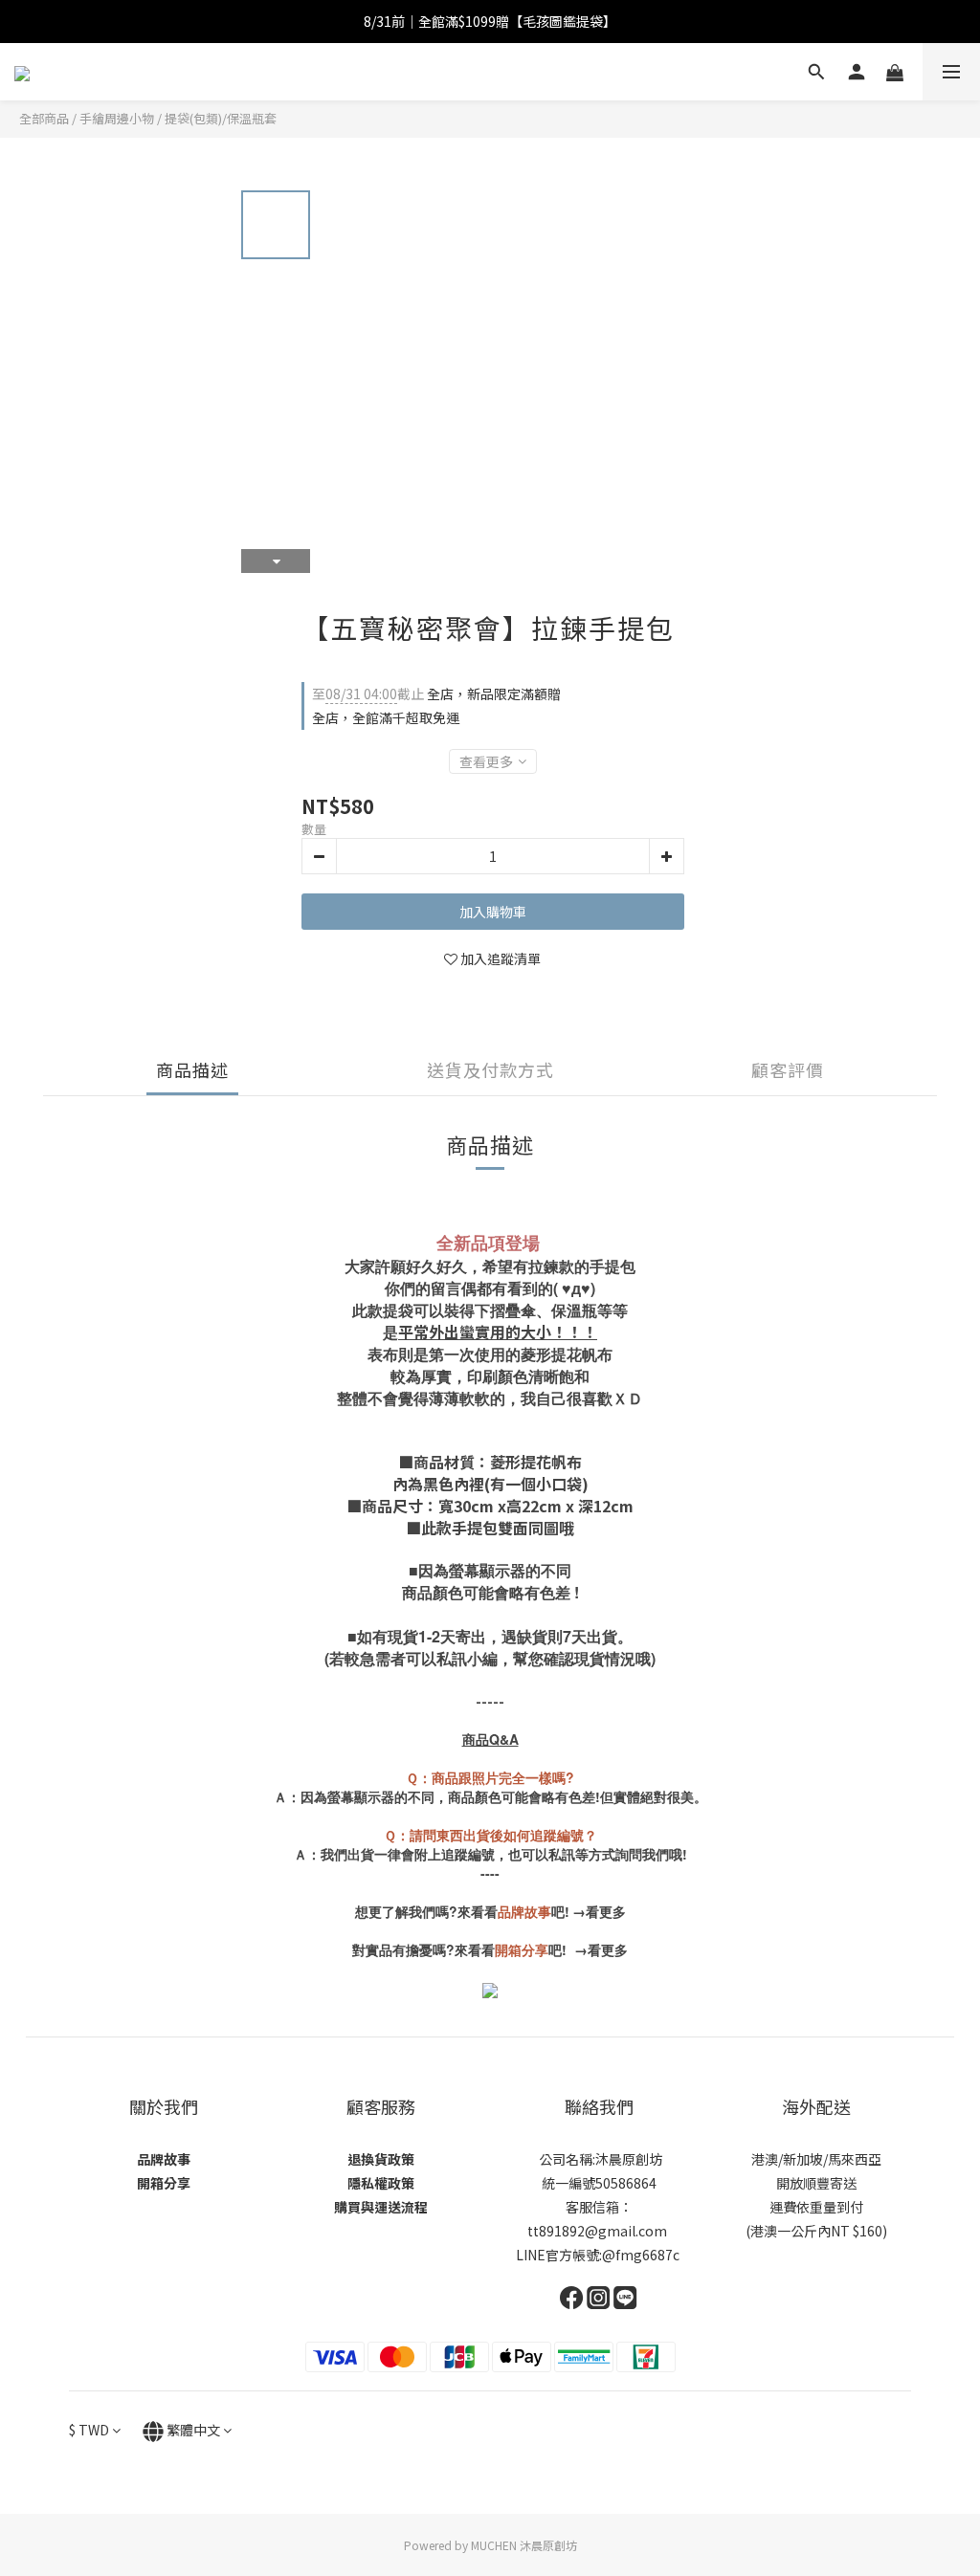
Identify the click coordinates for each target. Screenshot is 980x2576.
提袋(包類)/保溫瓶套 (221, 118)
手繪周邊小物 (117, 118)
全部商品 (44, 118)
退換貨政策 (381, 2159)
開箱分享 (164, 2183)
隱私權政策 (381, 2183)
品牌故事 (164, 2159)
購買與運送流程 (381, 2207)
